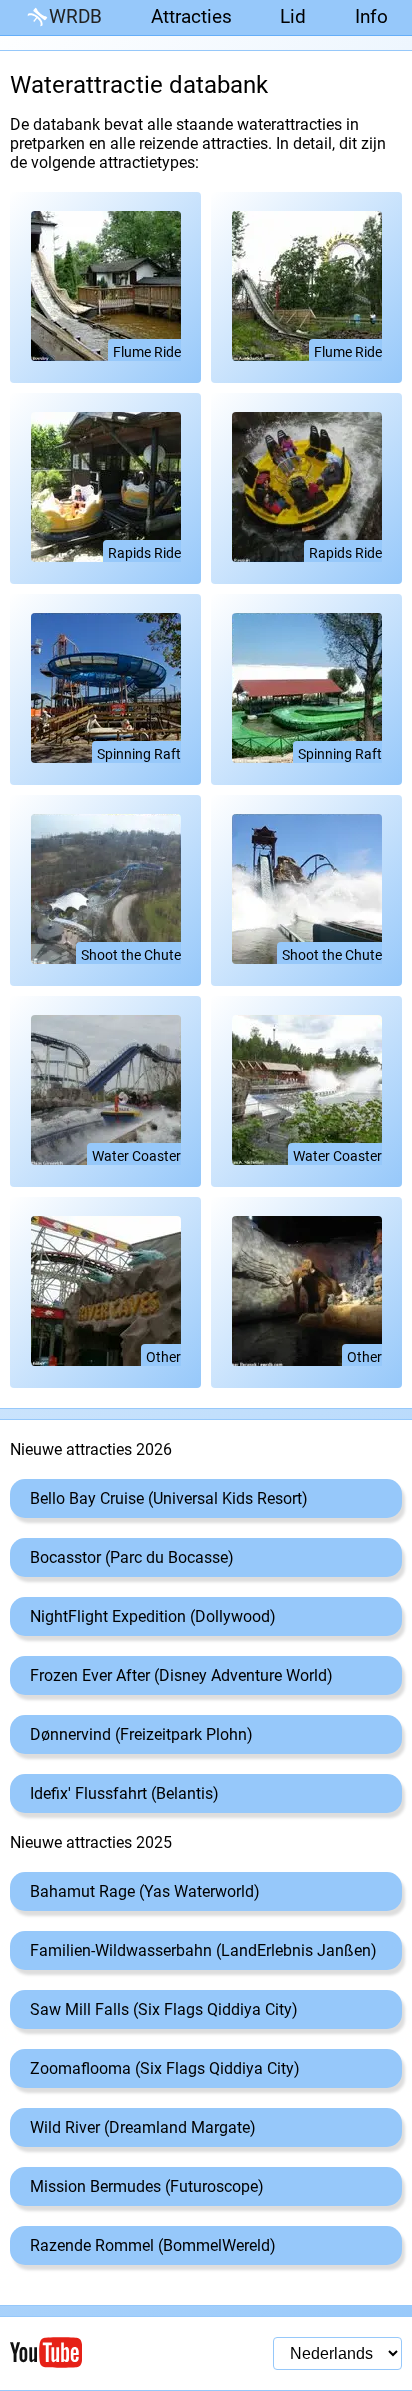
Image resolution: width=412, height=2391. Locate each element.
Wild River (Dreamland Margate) (143, 2127)
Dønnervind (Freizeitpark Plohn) (141, 1734)
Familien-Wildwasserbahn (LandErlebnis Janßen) (203, 1950)
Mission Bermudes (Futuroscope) (147, 2186)
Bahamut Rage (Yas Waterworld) (145, 1891)
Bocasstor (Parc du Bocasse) (132, 1557)
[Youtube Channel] (108, 2352)
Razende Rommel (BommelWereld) (153, 2245)
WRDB (75, 16)
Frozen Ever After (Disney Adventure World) (181, 1675)
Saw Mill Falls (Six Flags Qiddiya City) (164, 2009)
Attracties (191, 16)
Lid (293, 16)
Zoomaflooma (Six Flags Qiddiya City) (165, 2068)
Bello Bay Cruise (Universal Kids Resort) (169, 1498)
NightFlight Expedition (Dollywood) (153, 1616)
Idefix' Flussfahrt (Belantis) (124, 1793)
